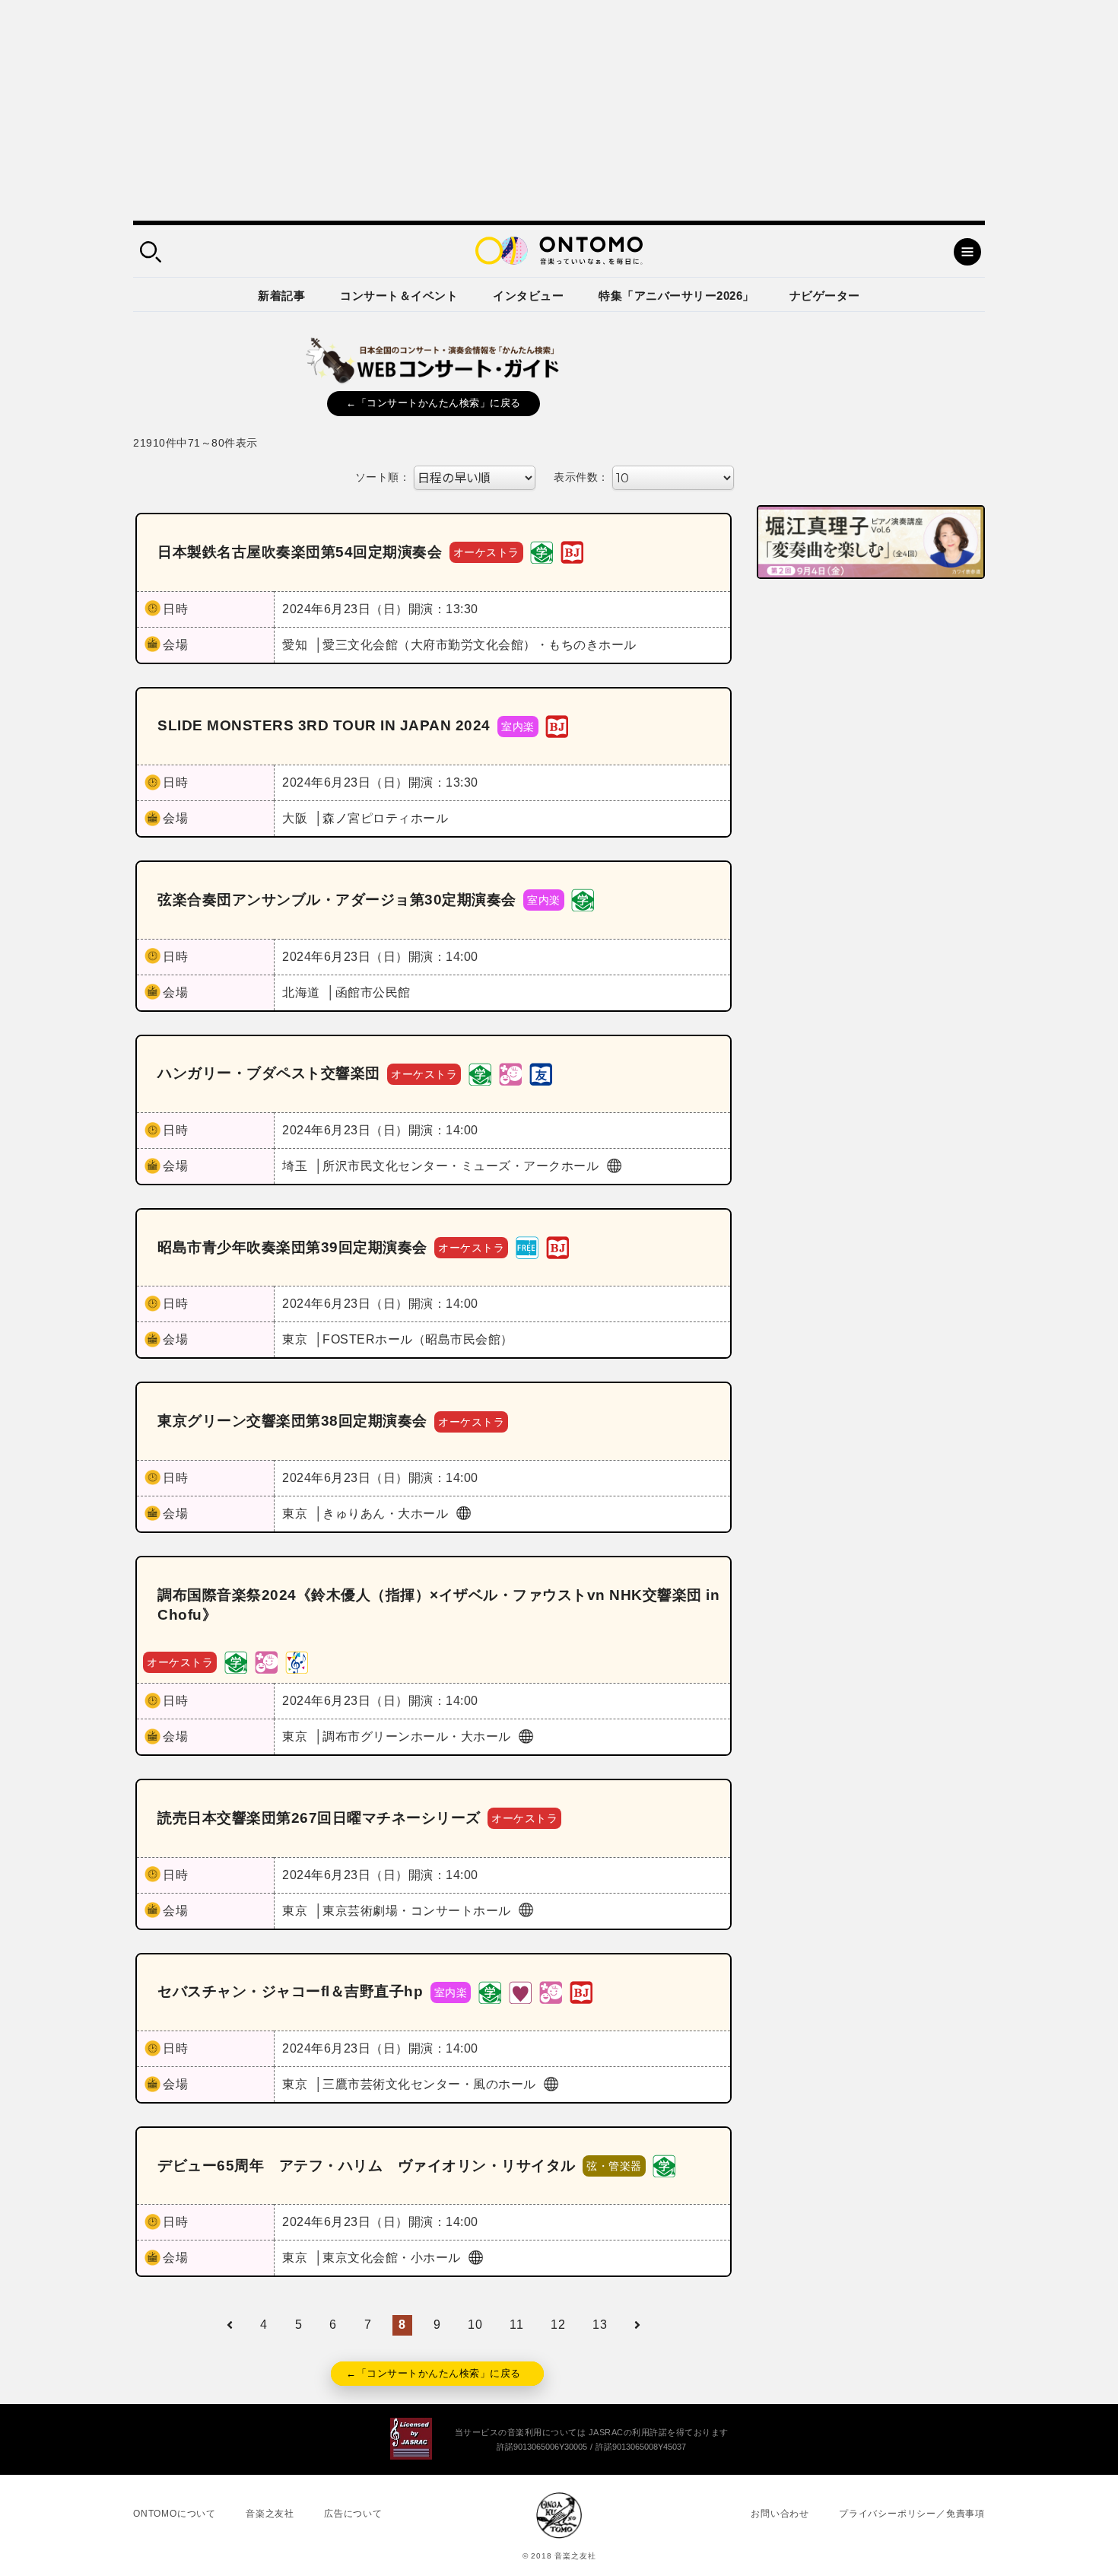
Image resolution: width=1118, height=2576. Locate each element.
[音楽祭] (297, 1661)
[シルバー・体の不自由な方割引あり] (520, 1991)
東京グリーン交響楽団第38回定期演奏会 (292, 1421)
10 (475, 2325)
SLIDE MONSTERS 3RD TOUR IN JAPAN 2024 (324, 725)
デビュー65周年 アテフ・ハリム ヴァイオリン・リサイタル (367, 2166)
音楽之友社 (270, 2514)
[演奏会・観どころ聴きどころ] (541, 1073)
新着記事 (281, 296)
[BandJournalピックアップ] (572, 552)
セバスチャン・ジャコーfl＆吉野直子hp (290, 1991)
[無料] (527, 1247)
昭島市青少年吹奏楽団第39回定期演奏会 (292, 1247)
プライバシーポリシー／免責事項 (912, 2514)
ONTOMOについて (175, 2514)
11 (516, 2325)
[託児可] (510, 1073)
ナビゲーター (825, 296)
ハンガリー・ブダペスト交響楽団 (269, 1073)
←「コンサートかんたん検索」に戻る (434, 403)
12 (558, 2325)
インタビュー (528, 296)
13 (600, 2325)
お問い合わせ (780, 2514)
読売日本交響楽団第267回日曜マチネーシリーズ (319, 1818)
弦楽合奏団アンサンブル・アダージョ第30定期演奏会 (337, 900)
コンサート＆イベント (399, 296)
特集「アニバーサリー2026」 (677, 296)
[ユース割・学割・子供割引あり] (542, 552)
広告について (353, 2514)
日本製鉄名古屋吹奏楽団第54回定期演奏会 (300, 552)
